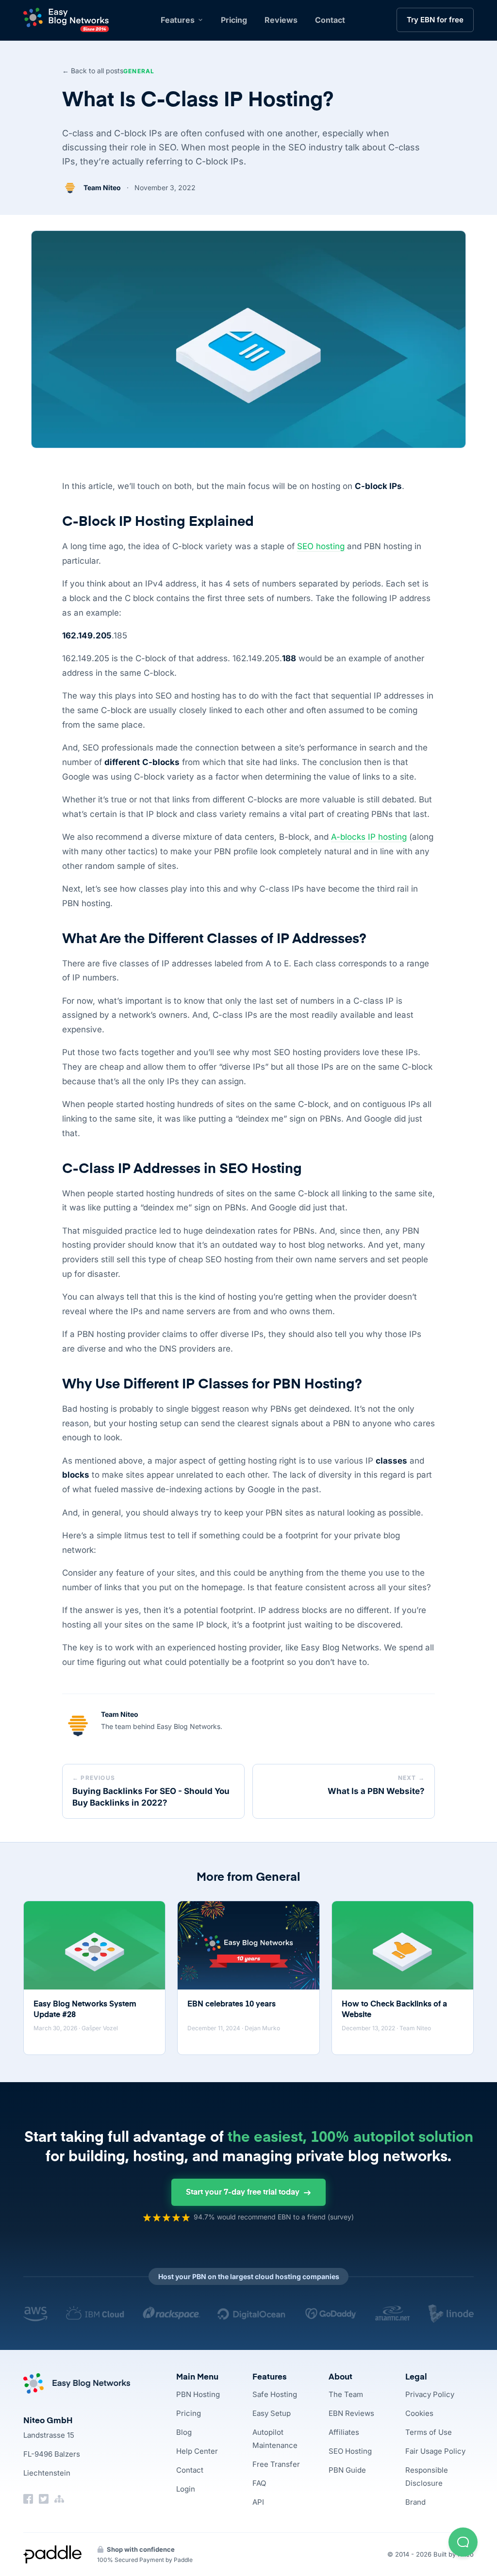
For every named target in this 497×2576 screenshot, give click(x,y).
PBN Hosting (198, 2394)
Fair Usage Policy (435, 2451)
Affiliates (344, 2432)
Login (186, 2489)
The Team (346, 2394)
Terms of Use (429, 2432)
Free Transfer (276, 2464)
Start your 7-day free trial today (243, 2193)
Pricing (234, 20)
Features (178, 20)
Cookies (419, 2413)
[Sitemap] (59, 2499)
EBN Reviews (351, 2413)
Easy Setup (272, 2413)
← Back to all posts (93, 71)
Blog (184, 2432)
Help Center (197, 2451)
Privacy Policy (430, 2394)
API (258, 2502)
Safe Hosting (275, 2394)
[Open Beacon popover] (463, 2542)
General (139, 71)
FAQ (259, 2483)
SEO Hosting (350, 2451)
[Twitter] (44, 2499)
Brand (415, 2502)
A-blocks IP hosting (369, 837)
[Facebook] (28, 2499)
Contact (330, 20)
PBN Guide (347, 2470)
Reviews (281, 20)
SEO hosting (321, 546)
